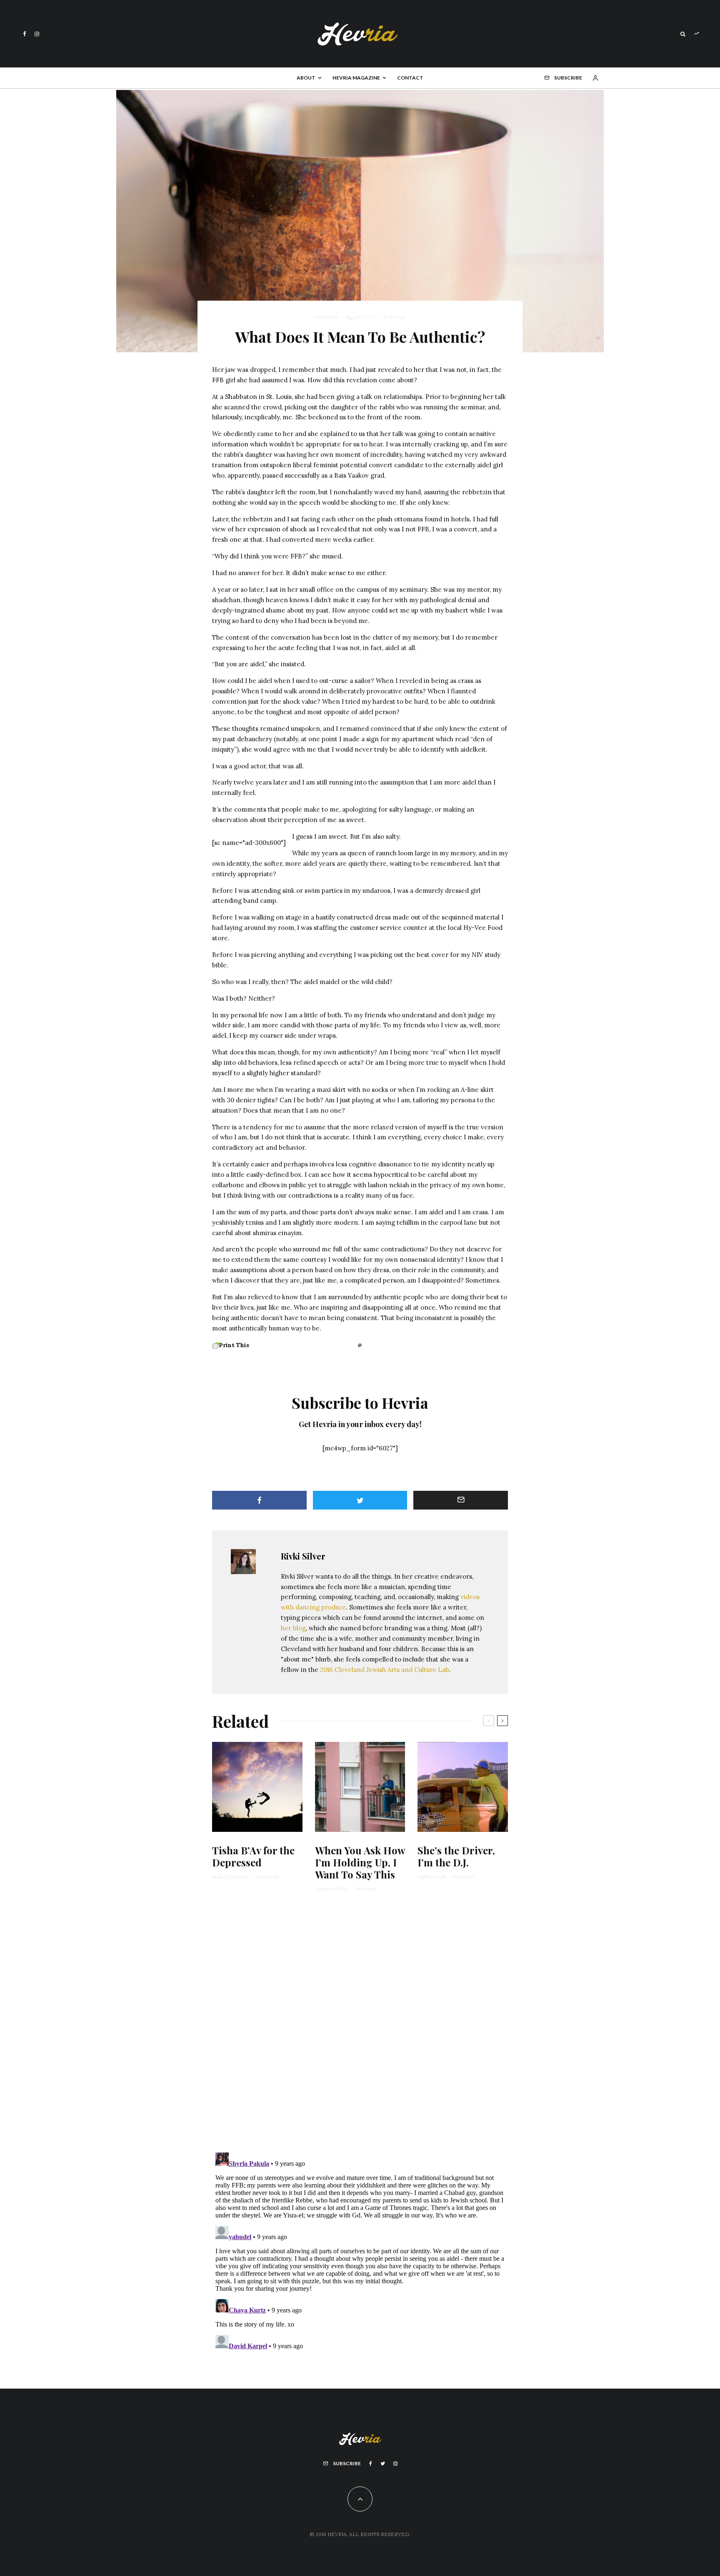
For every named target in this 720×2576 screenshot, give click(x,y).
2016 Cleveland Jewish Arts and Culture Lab (385, 1670)
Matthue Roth (432, 1877)
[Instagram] (37, 34)
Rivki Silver (326, 317)
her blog (293, 1628)
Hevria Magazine (356, 78)
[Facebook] (25, 34)
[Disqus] (360, 2027)
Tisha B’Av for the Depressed (253, 1856)
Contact (410, 78)
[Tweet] (360, 1500)
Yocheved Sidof (331, 1889)
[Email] (461, 1500)
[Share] (259, 1500)
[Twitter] (383, 2464)
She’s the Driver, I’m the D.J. (456, 1856)
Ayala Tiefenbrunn (231, 1877)
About (306, 78)
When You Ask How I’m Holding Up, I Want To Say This (360, 1862)
